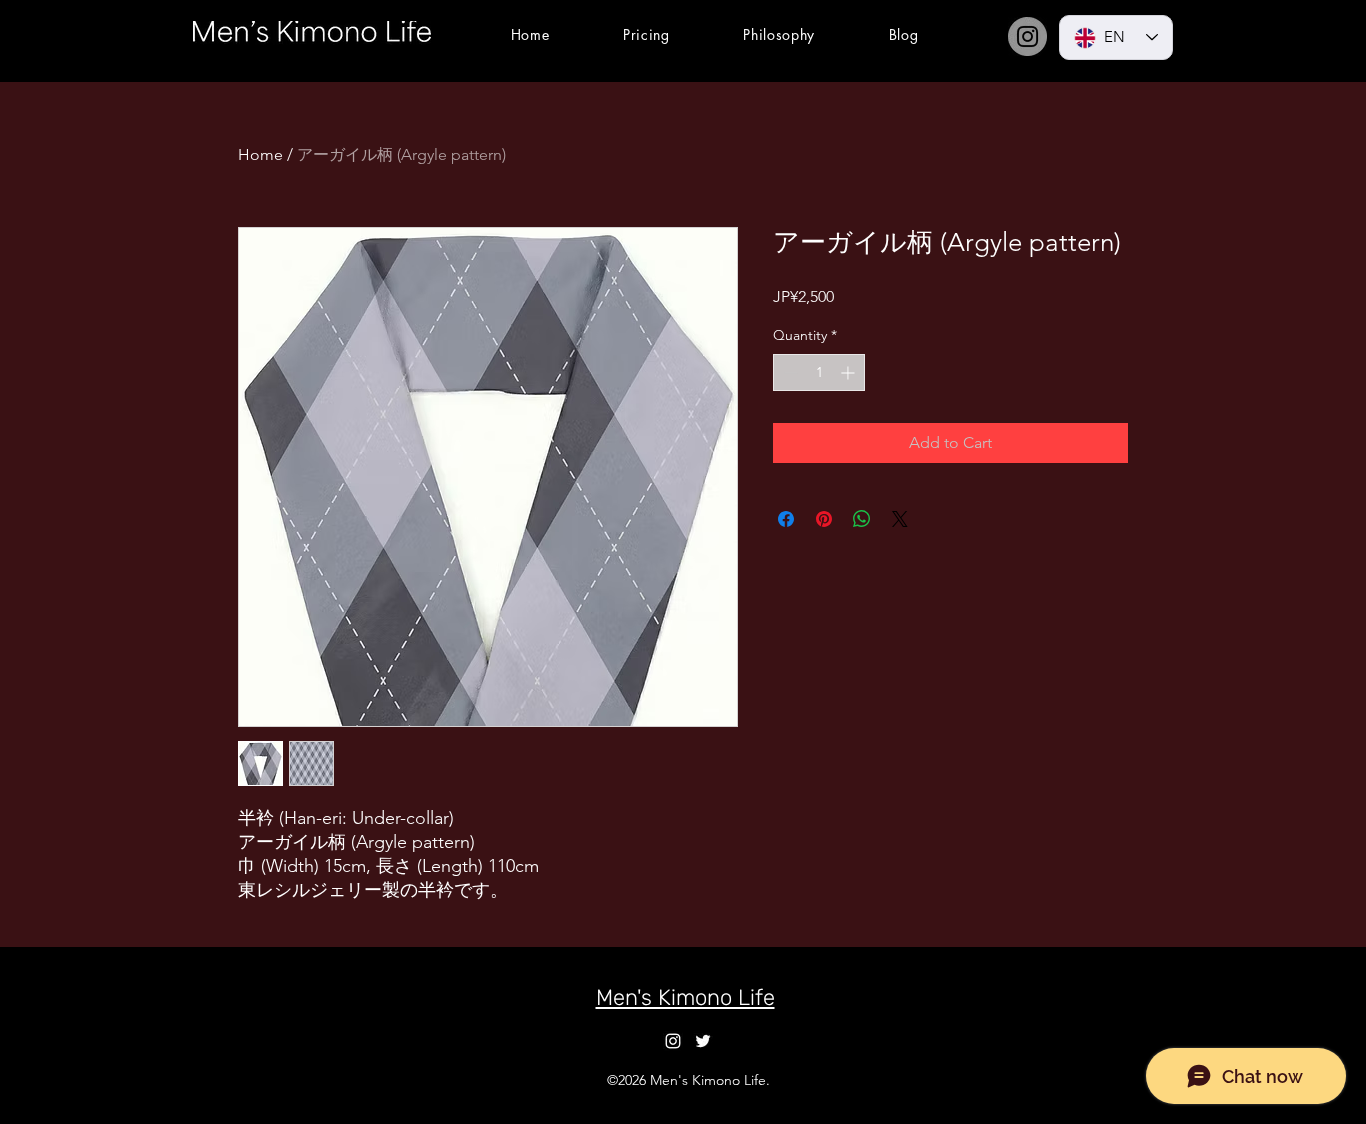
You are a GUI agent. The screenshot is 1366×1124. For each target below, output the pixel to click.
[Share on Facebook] (786, 519)
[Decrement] (788, 372)
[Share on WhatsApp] (862, 519)
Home (260, 154)
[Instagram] (1027, 36)
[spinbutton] (819, 372)
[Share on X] (900, 519)
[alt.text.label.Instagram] (673, 1041)
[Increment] (849, 372)
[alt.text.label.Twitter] (703, 1041)
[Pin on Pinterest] (824, 519)
